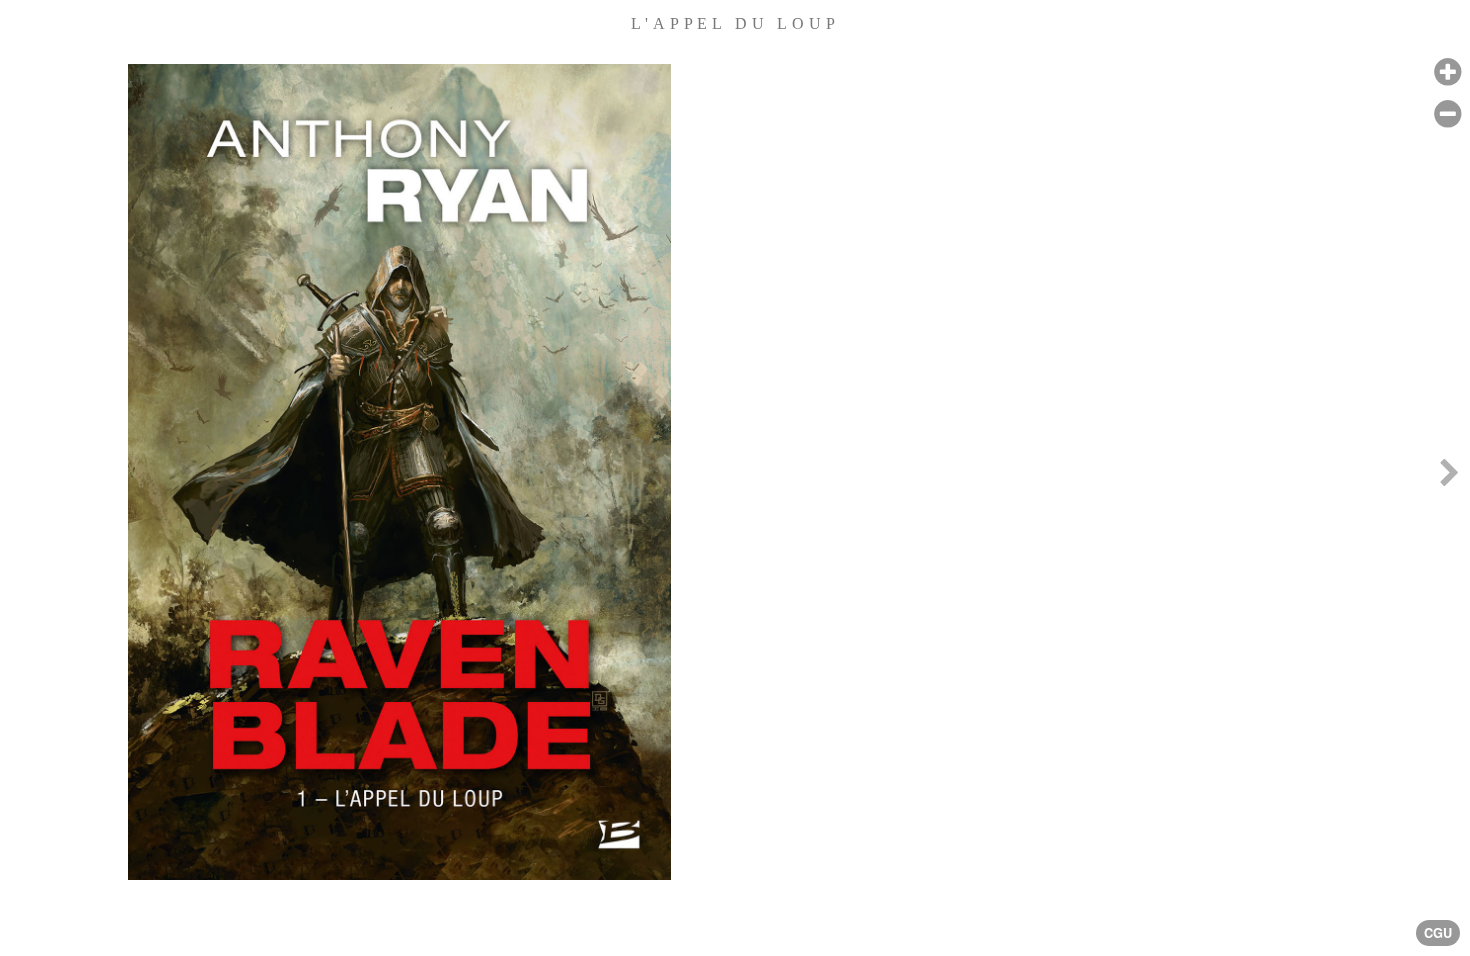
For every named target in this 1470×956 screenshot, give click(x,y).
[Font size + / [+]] (1447, 72)
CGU (1438, 933)
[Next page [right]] (1449, 478)
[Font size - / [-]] (1447, 114)
